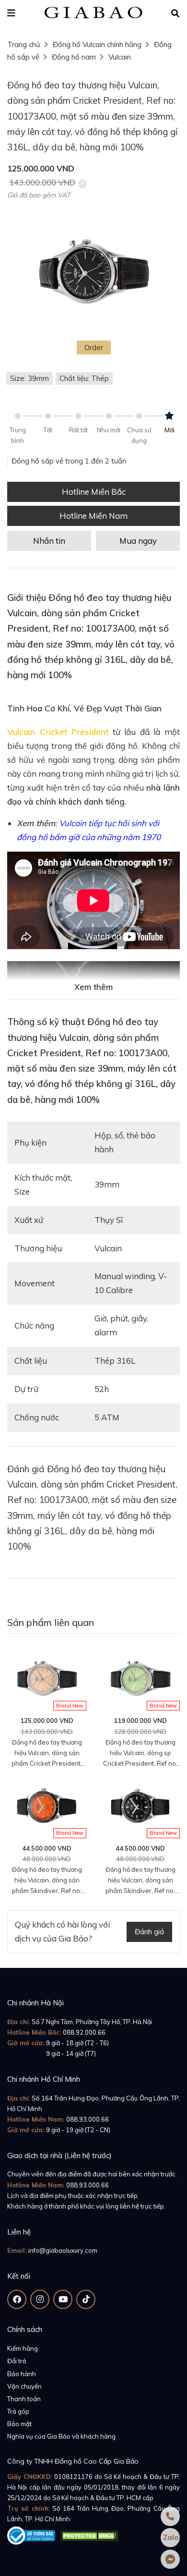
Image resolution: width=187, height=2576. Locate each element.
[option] (93, 273)
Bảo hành (22, 2374)
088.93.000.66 (88, 2119)
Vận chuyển (24, 2386)
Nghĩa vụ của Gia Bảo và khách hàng (61, 2436)
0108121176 (73, 2477)
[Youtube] (63, 2299)
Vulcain (120, 57)
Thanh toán (24, 2399)
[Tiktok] (86, 2299)
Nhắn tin (49, 541)
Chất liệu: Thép (84, 378)
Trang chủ (24, 44)
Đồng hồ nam (74, 57)
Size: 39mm (29, 378)
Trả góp (18, 2411)
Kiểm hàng (23, 2348)
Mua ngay (138, 541)
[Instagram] (40, 2299)
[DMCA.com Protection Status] (89, 2534)
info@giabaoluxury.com (63, 2250)
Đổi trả (17, 2361)
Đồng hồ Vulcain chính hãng (97, 44)
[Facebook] (17, 2299)
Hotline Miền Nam (93, 516)
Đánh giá (149, 1932)
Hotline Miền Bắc (94, 492)
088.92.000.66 (84, 2032)
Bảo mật (19, 2424)
